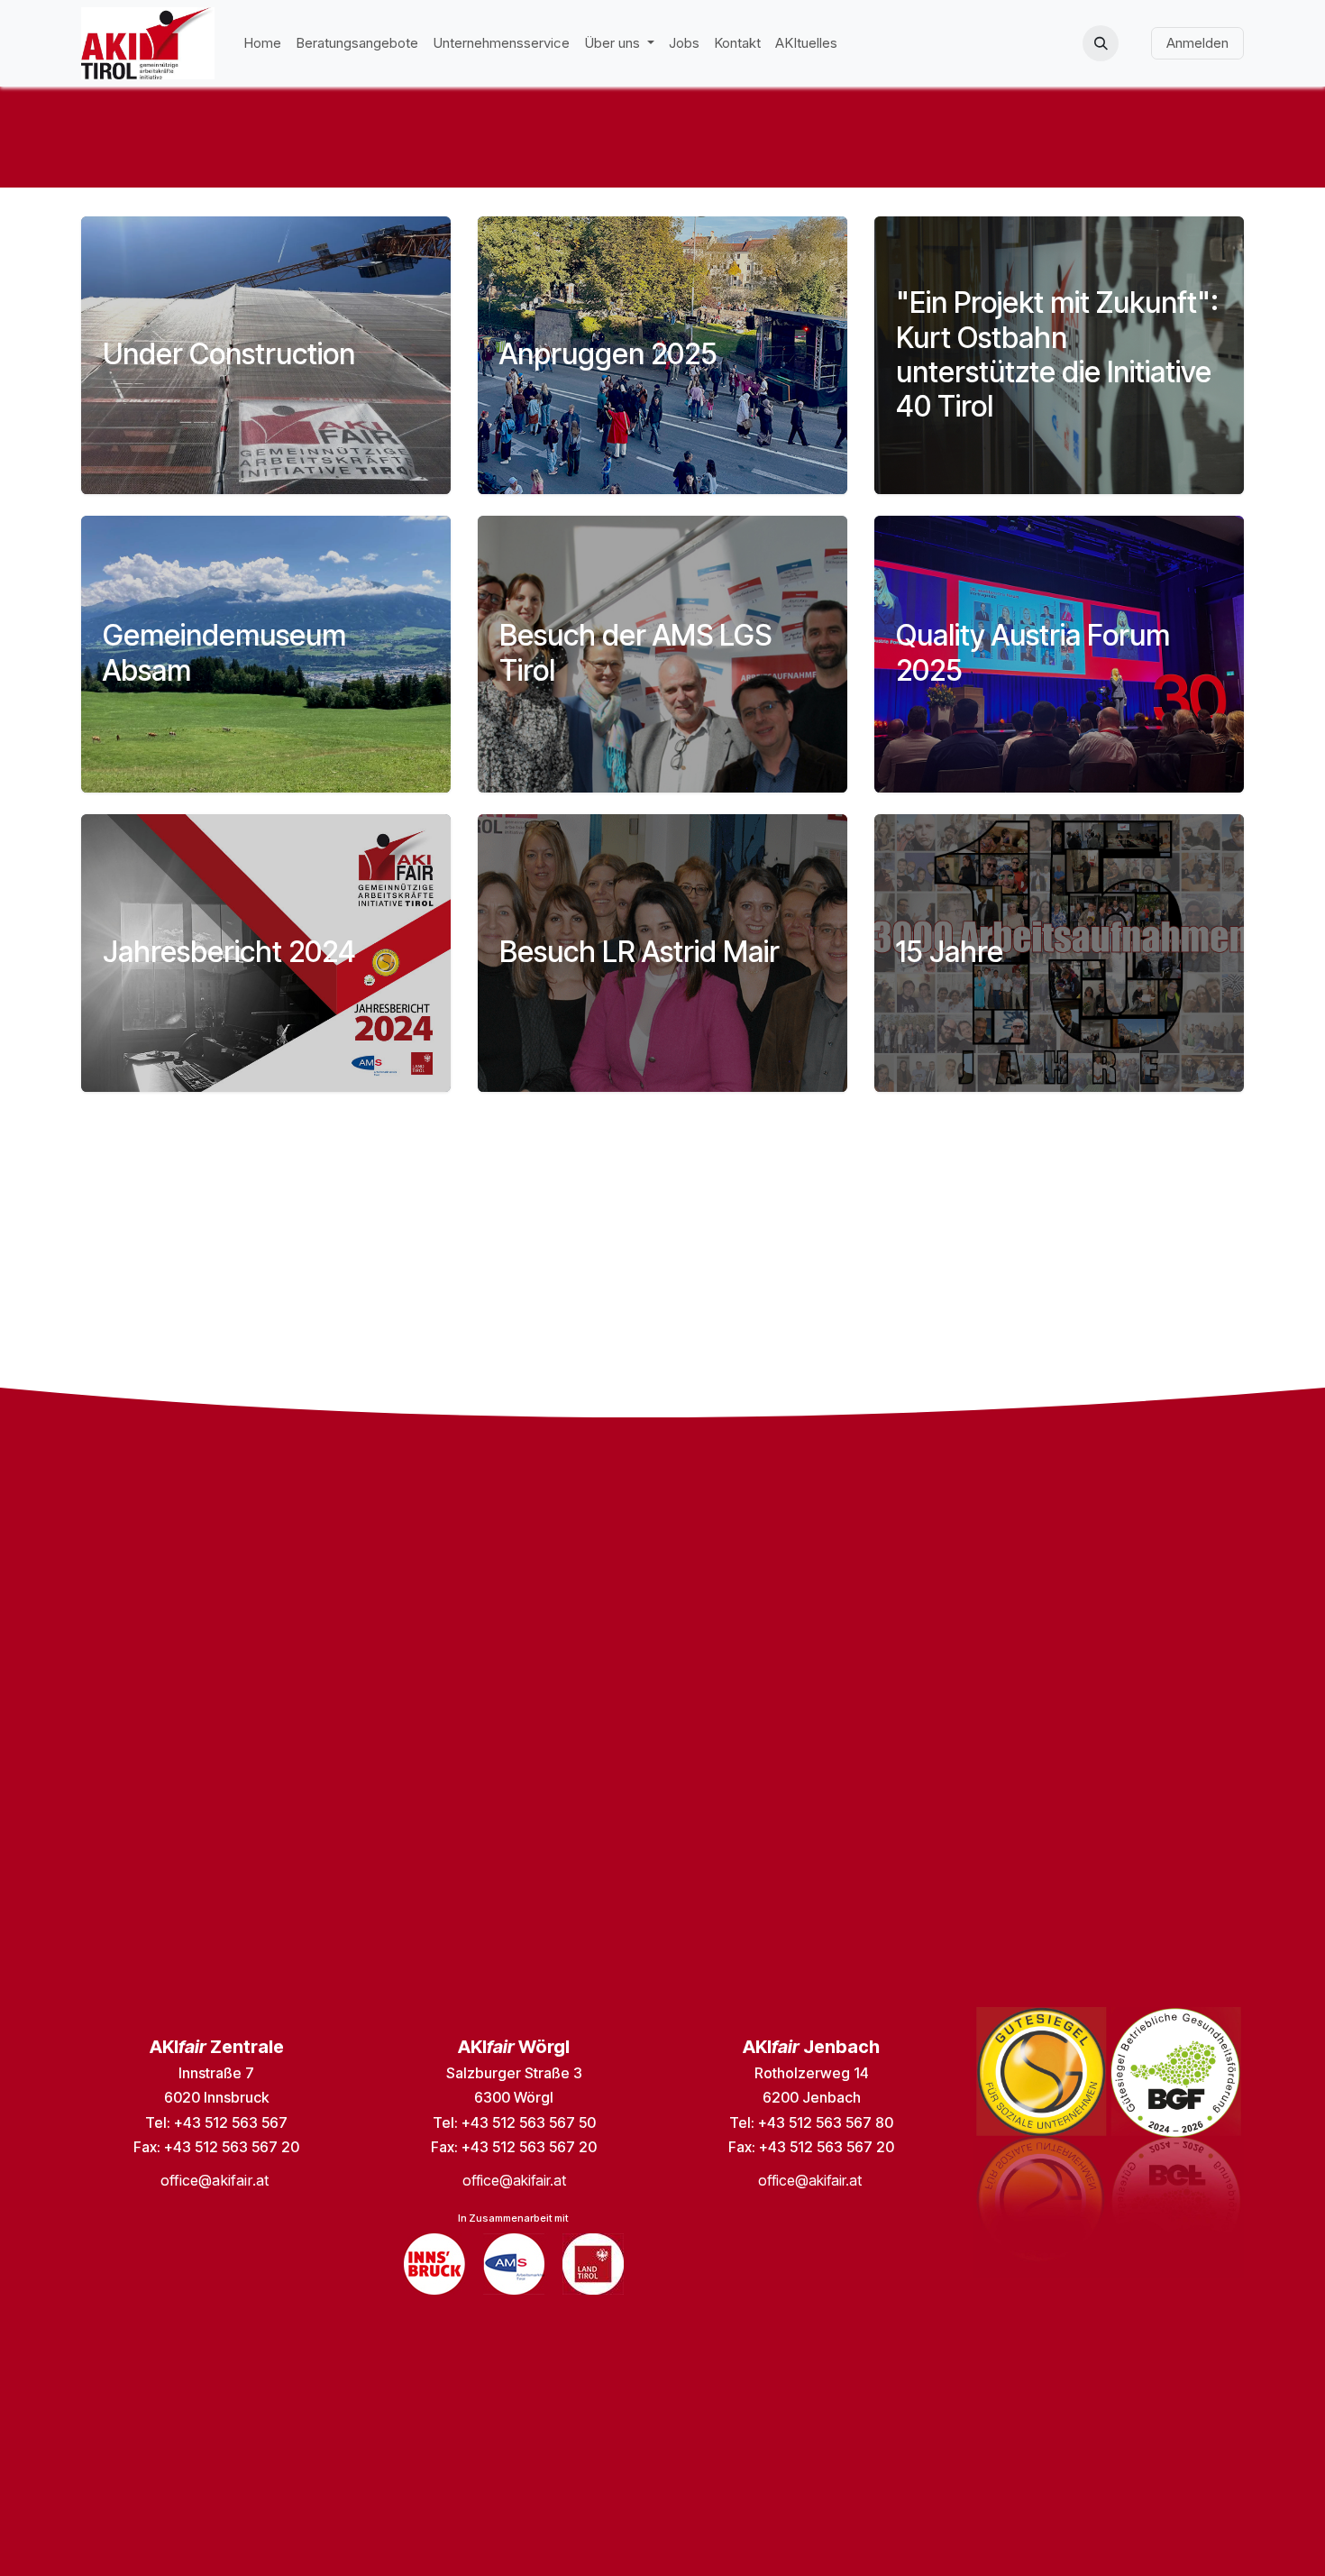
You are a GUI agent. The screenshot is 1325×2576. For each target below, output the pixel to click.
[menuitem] (262, 44)
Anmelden (1197, 43)
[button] (1101, 43)
